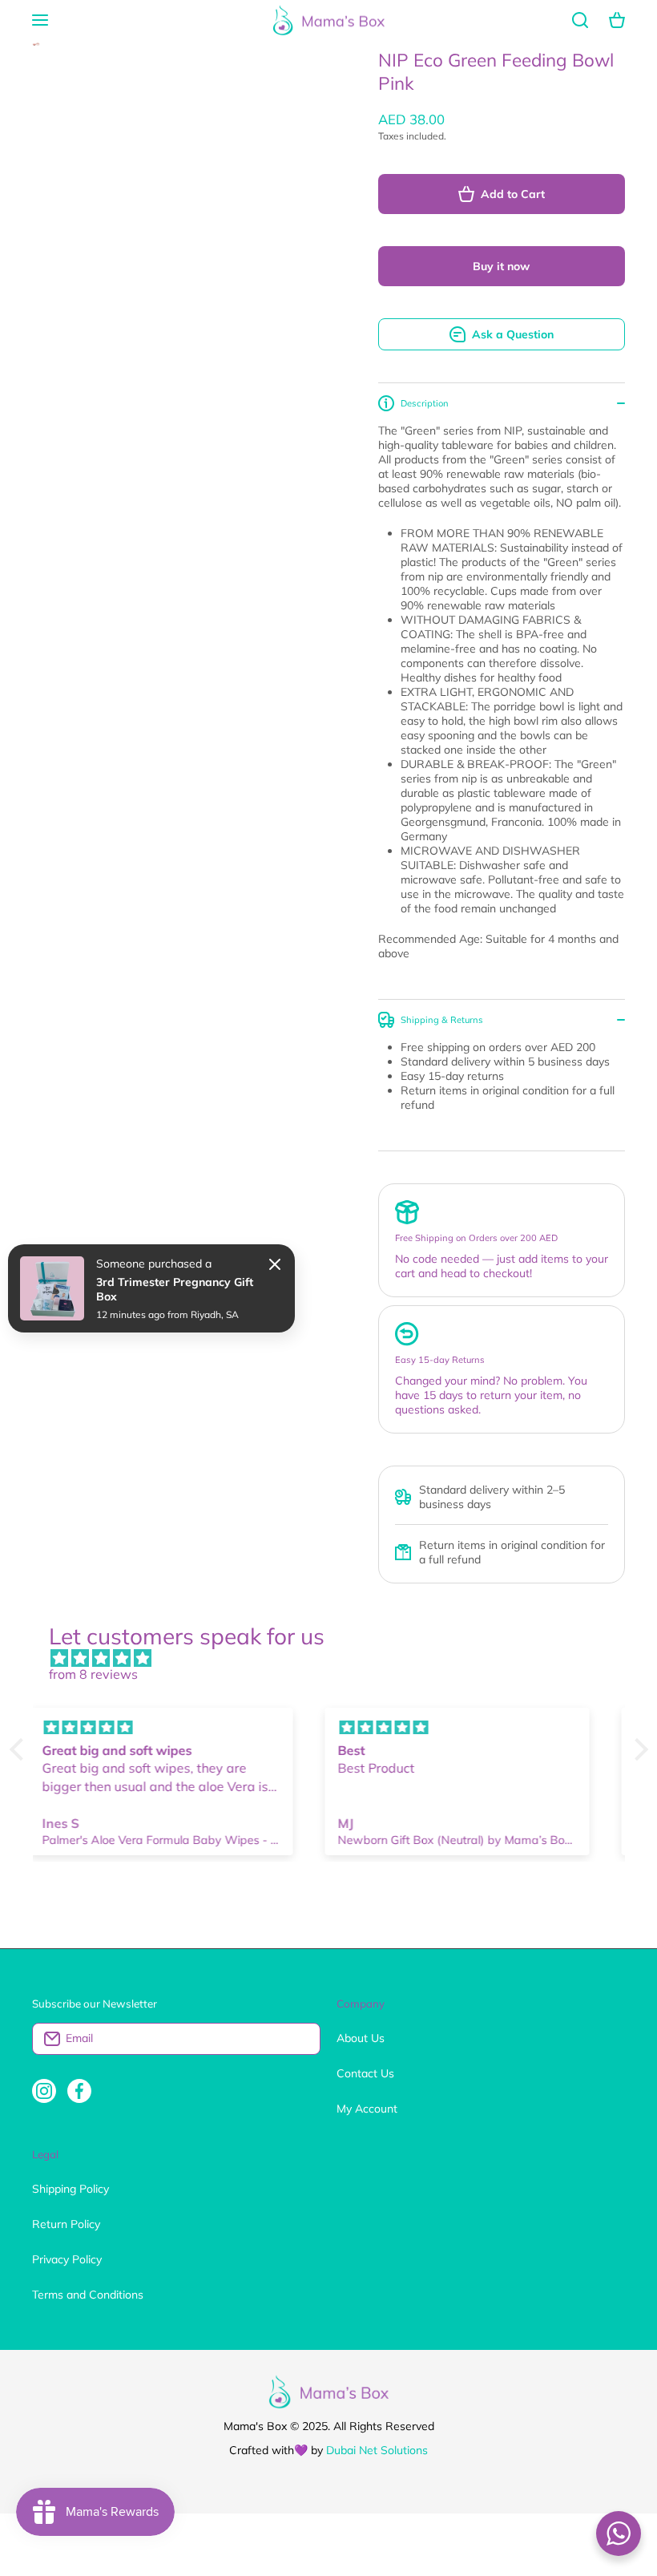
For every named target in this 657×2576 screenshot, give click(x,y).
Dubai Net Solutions (377, 2450)
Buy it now (501, 266)
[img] (337, 1658)
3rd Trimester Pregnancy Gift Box (175, 1289)
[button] (617, 20)
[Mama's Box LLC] (328, 20)
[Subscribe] (300, 2039)
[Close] (275, 1264)
